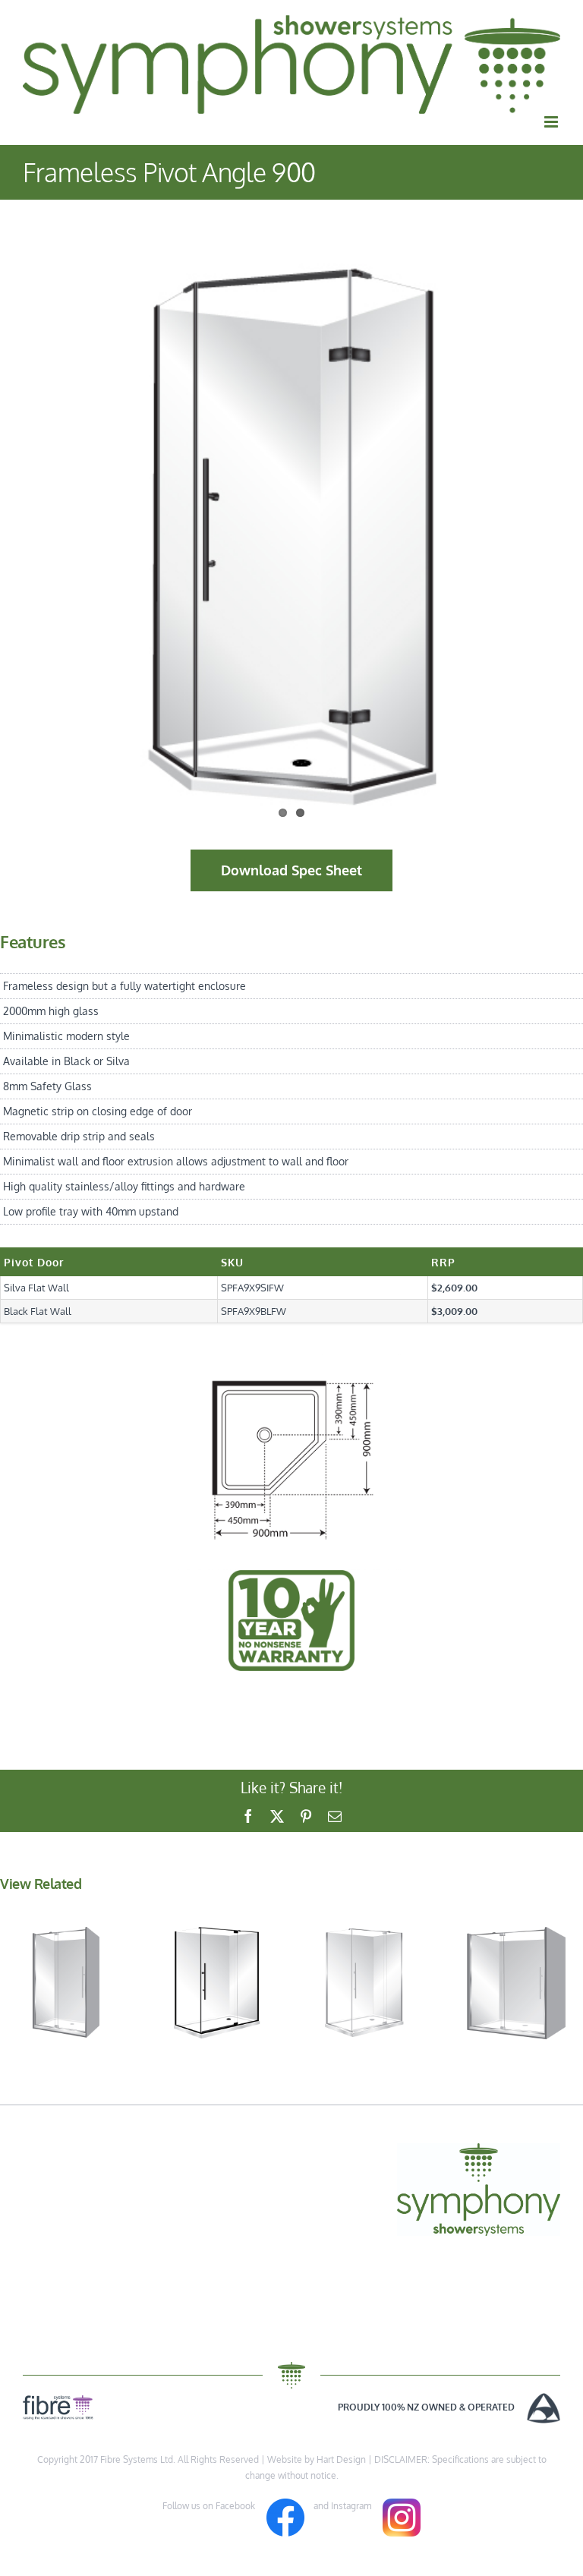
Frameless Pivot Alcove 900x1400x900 (67, 1945)
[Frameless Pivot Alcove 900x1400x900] (67, 1983)
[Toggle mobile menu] (552, 122)
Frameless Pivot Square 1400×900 (216, 1945)
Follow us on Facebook (214, 2506)
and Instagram (343, 2506)
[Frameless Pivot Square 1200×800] (366, 1983)
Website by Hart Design (317, 2459)
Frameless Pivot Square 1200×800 (366, 1945)
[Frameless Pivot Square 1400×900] (217, 1983)
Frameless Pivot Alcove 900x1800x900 (515, 1945)
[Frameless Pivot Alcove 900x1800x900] (516, 1983)
